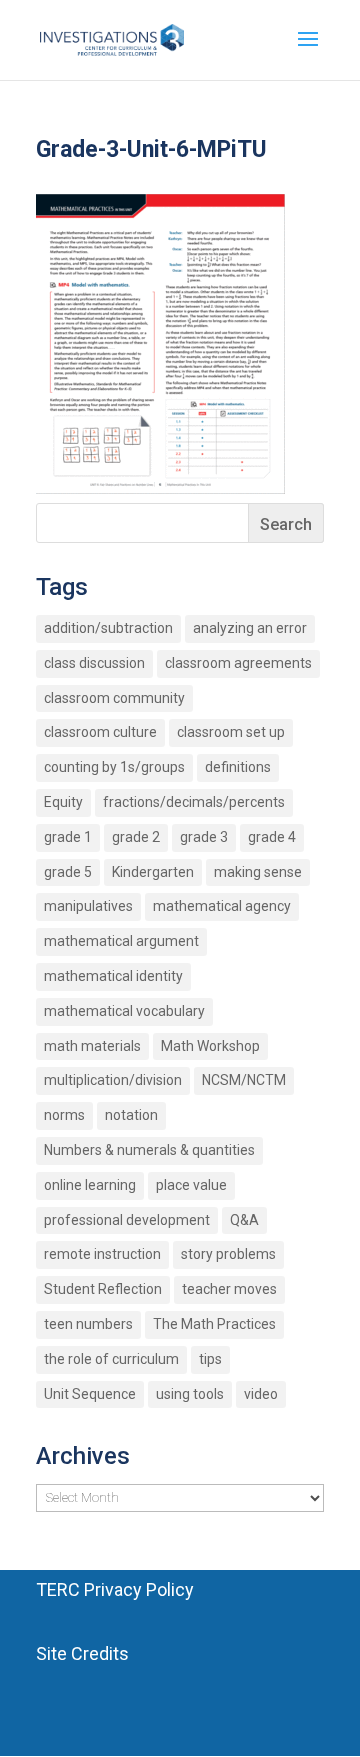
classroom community (114, 698)
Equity (63, 802)
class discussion (94, 663)
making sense (258, 872)
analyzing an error (250, 628)
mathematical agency (222, 906)
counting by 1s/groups (114, 767)
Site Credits (82, 1653)
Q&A (244, 1220)
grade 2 (136, 837)
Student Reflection (103, 1289)
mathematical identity (113, 976)
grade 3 (204, 837)
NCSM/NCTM (244, 1080)
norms (64, 1115)
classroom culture (100, 732)
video (261, 1394)
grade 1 (68, 837)
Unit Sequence (90, 1394)
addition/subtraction (108, 628)
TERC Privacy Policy (115, 1589)
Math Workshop (210, 1046)
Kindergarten (153, 872)
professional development (127, 1220)
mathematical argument (121, 941)
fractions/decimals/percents (194, 802)
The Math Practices (214, 1324)
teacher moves (229, 1289)
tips (210, 1359)
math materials (92, 1046)
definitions (238, 767)
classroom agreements (238, 663)
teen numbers (88, 1324)
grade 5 (68, 872)
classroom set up (231, 732)
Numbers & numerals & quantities (149, 1150)
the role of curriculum (111, 1359)
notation (131, 1115)
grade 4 (272, 837)
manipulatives (88, 906)
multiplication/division (113, 1080)
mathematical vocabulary (124, 1011)
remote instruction (102, 1254)
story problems (228, 1254)
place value (191, 1185)
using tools (190, 1394)
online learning (90, 1185)
